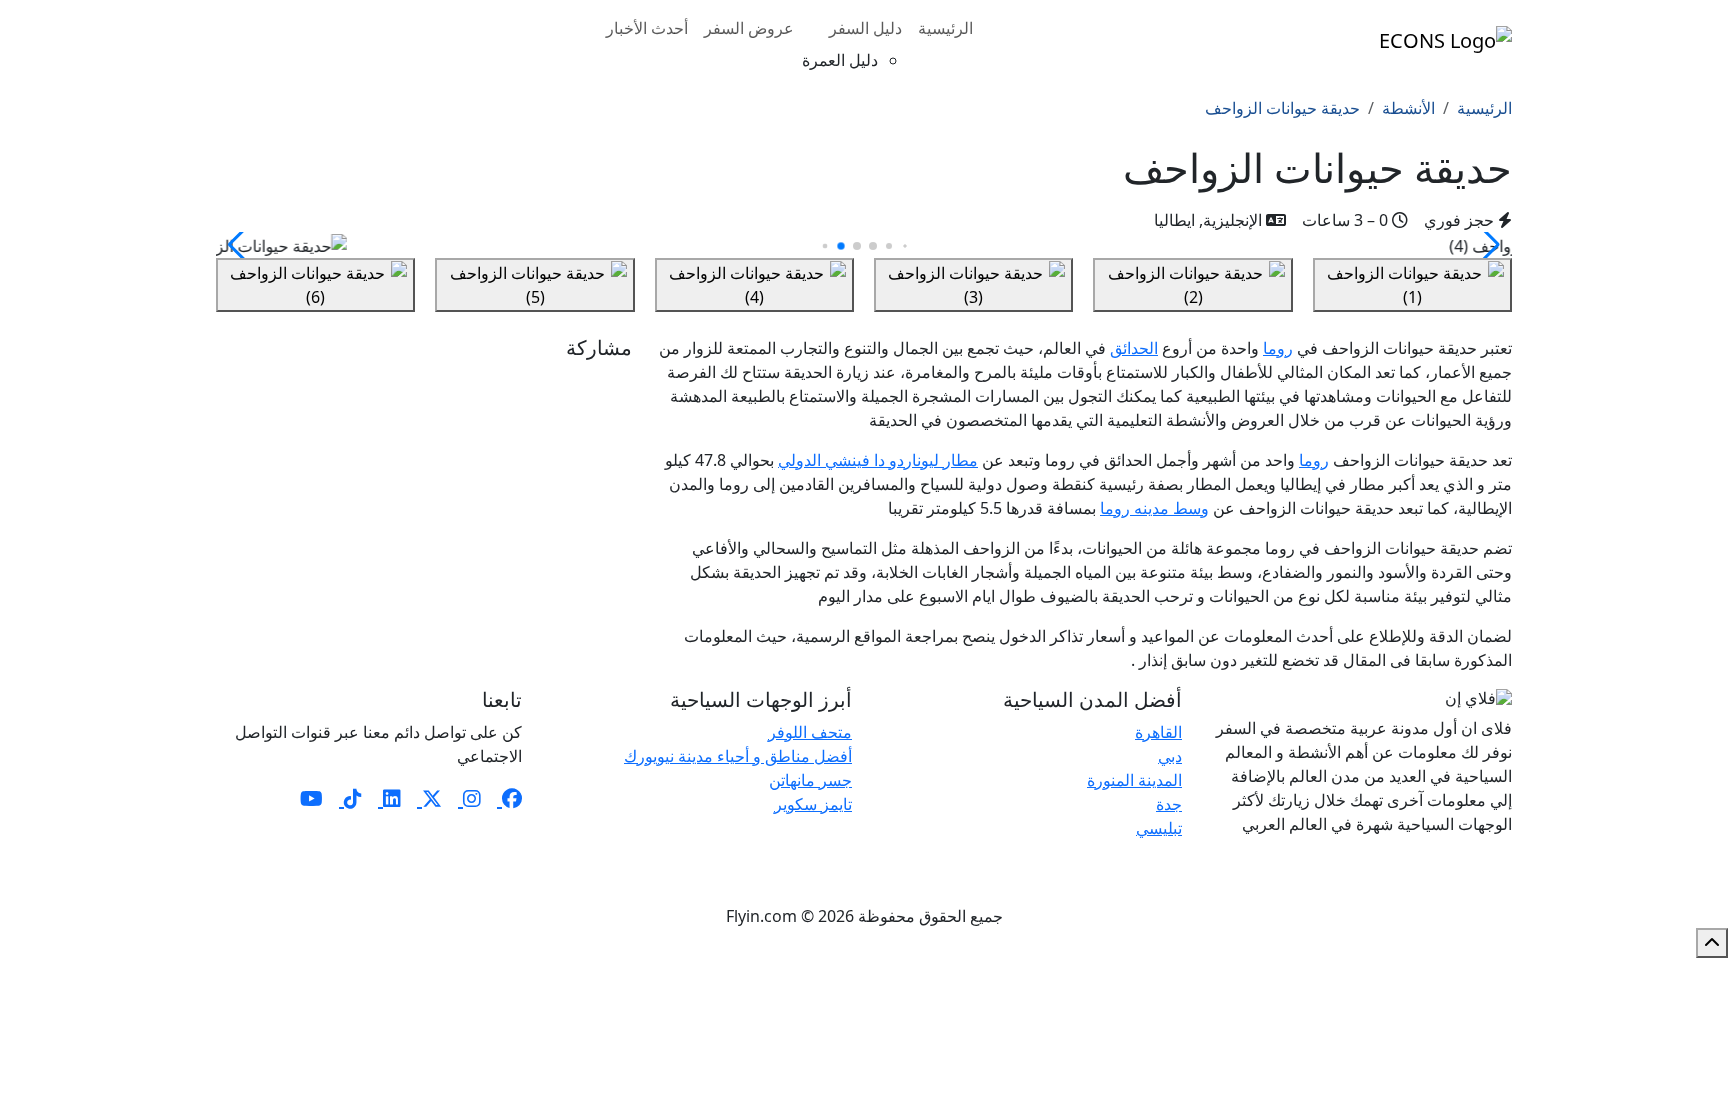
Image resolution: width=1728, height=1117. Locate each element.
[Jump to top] (1712, 943)
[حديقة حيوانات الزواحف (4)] (754, 285)
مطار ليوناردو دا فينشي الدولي (878, 460)
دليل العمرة (840, 60)
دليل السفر (865, 28)
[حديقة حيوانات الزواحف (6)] (315, 285)
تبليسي (1159, 828)
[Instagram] (469, 798)
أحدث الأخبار (647, 28)
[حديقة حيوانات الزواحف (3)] (973, 285)
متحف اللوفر (810, 732)
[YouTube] (311, 798)
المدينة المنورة (1134, 780)
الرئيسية (945, 28)
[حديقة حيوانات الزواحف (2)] (1192, 285)
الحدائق (1134, 348)
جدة (1169, 804)
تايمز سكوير (813, 804)
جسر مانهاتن (810, 780)
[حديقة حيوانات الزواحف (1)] (1412, 285)
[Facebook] (509, 798)
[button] (239, 245)
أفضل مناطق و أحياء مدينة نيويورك (738, 756)
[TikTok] (350, 798)
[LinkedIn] (389, 798)
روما (1278, 348)
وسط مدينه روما (1154, 508)
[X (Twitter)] (429, 798)
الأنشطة (1408, 108)
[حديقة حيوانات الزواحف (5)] (534, 285)
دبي (1170, 756)
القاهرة (1158, 732)
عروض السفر (749, 28)
